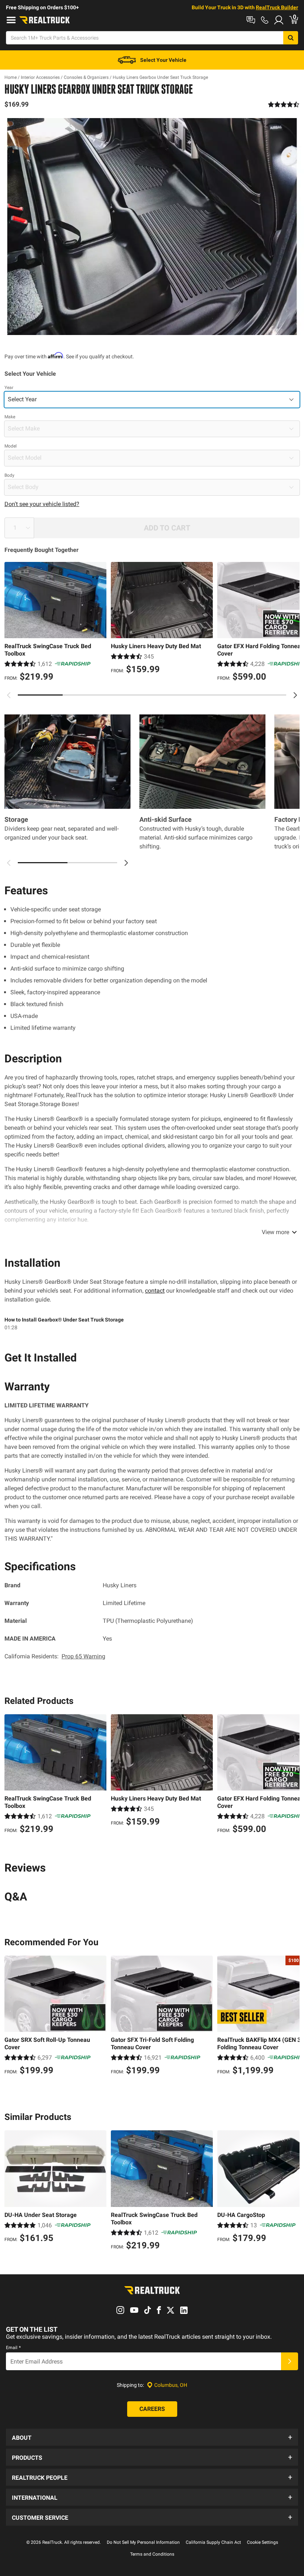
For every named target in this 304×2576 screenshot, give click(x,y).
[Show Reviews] (284, 104)
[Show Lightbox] (152, 227)
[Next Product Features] (126, 863)
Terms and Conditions (152, 2554)
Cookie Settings (262, 2542)
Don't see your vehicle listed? (42, 504)
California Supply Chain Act (213, 2542)
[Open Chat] (251, 20)
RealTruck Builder (277, 7)
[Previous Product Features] (9, 863)
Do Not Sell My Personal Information (143, 2542)
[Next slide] (295, 695)
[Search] (291, 38)
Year (9, 388)
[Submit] (290, 2361)
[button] (152, 2437)
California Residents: (55, 1656)
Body (9, 475)
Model (11, 446)
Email (13, 2348)
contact (155, 1291)
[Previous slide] (9, 695)
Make (10, 417)
